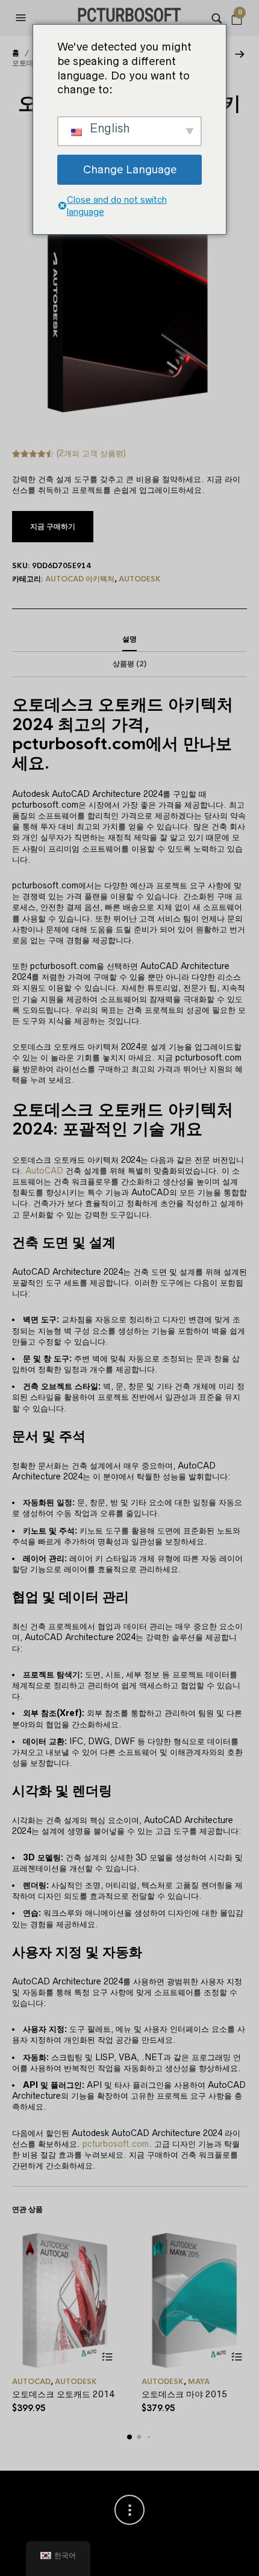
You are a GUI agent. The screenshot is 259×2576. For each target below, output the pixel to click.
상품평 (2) (129, 664)
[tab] (129, 640)
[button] (22, 18)
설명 (129, 639)
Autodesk (140, 579)
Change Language (130, 169)
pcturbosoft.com (116, 2144)
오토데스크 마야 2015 (184, 2394)
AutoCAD (44, 1171)
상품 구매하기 (107, 2357)
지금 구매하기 (53, 527)
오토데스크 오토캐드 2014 (63, 2394)
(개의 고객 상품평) (91, 453)
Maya (199, 2382)
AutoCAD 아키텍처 (80, 579)
